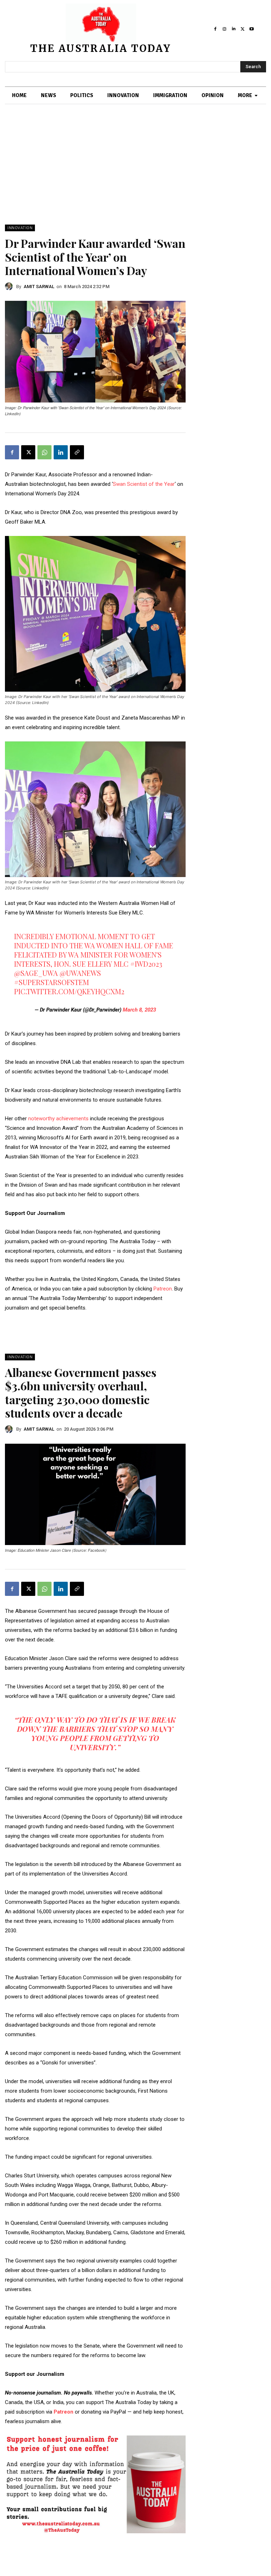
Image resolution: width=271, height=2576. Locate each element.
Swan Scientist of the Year (144, 484)
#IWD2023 (146, 964)
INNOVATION (20, 228)
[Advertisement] (135, 172)
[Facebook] (216, 29)
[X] (242, 29)
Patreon (163, 1289)
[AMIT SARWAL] (11, 286)
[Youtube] (252, 29)
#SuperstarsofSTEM (52, 982)
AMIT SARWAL (39, 287)
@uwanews (80, 973)
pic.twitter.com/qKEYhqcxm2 (69, 991)
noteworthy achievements (59, 1119)
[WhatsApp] (44, 452)
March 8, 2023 (139, 1010)
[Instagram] (224, 29)
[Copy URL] (77, 452)
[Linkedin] (234, 29)
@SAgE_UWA (36, 973)
